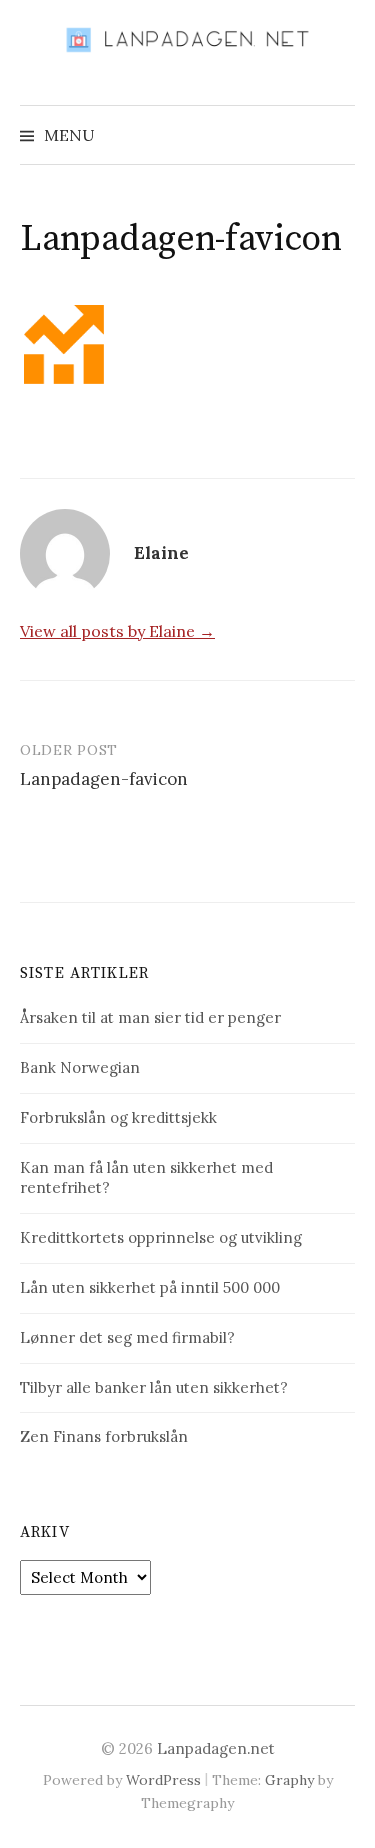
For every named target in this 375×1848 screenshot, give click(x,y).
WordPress (163, 1780)
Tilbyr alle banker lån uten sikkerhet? (154, 1387)
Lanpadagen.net (216, 1748)
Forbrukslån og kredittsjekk (118, 1117)
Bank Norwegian (80, 1067)
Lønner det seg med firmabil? (127, 1337)
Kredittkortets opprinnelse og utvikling (161, 1237)
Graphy (289, 1780)
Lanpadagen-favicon (104, 779)
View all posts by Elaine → (117, 631)
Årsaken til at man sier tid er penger (150, 1017)
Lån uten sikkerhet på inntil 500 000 (150, 1287)
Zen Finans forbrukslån (104, 1436)
